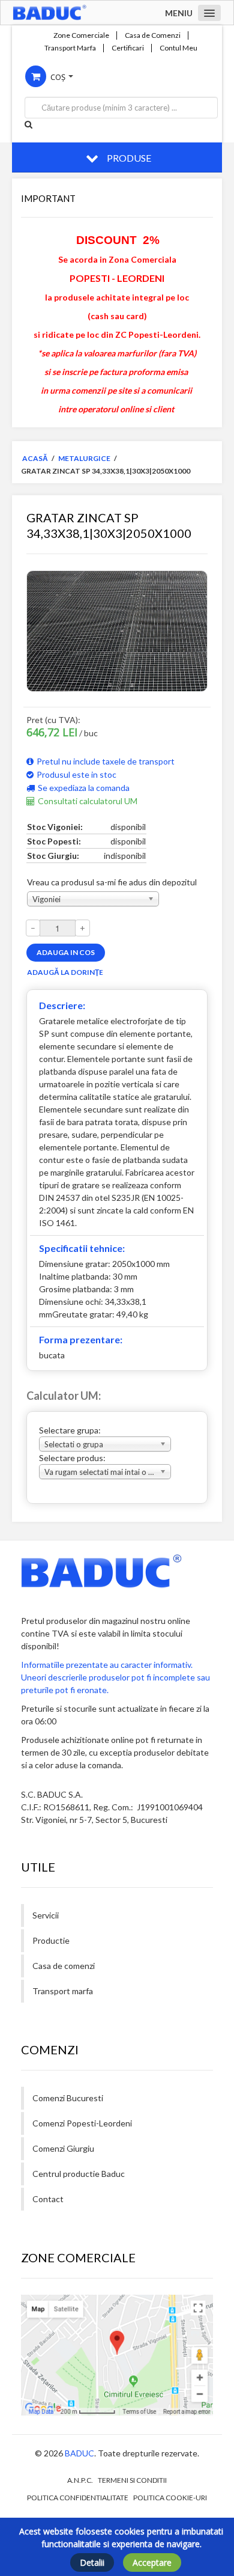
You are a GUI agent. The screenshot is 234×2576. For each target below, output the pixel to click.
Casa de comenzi (64, 1966)
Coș (58, 77)
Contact (48, 2199)
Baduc (79, 2453)
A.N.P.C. (80, 2480)
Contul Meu (178, 48)
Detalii (92, 2562)
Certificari (128, 48)
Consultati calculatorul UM (88, 801)
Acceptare (152, 2562)
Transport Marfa (70, 48)
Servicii (46, 1915)
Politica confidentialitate (78, 2498)
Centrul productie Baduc (79, 2174)
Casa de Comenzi (153, 35)
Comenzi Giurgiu (63, 2148)
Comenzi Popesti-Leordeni (82, 2123)
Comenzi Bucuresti (68, 2098)
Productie (51, 1940)
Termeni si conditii (132, 2480)
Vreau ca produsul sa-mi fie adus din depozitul (112, 882)
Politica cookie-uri (170, 2498)
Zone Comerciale (81, 35)
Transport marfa (63, 1991)
